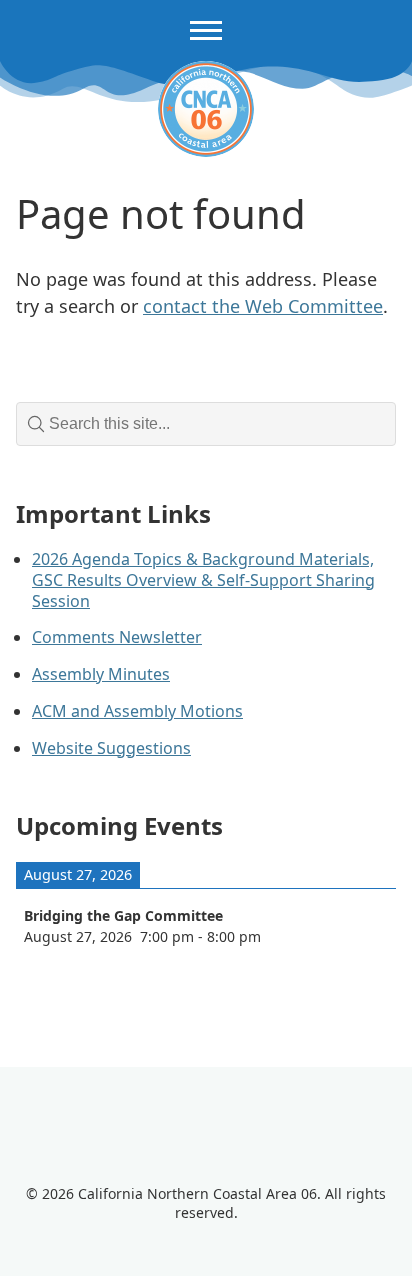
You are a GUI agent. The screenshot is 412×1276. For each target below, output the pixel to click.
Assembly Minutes (101, 674)
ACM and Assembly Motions (137, 711)
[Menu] (206, 30)
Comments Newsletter (117, 637)
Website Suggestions (111, 748)
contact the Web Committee (263, 306)
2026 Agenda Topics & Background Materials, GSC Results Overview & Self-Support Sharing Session (203, 580)
